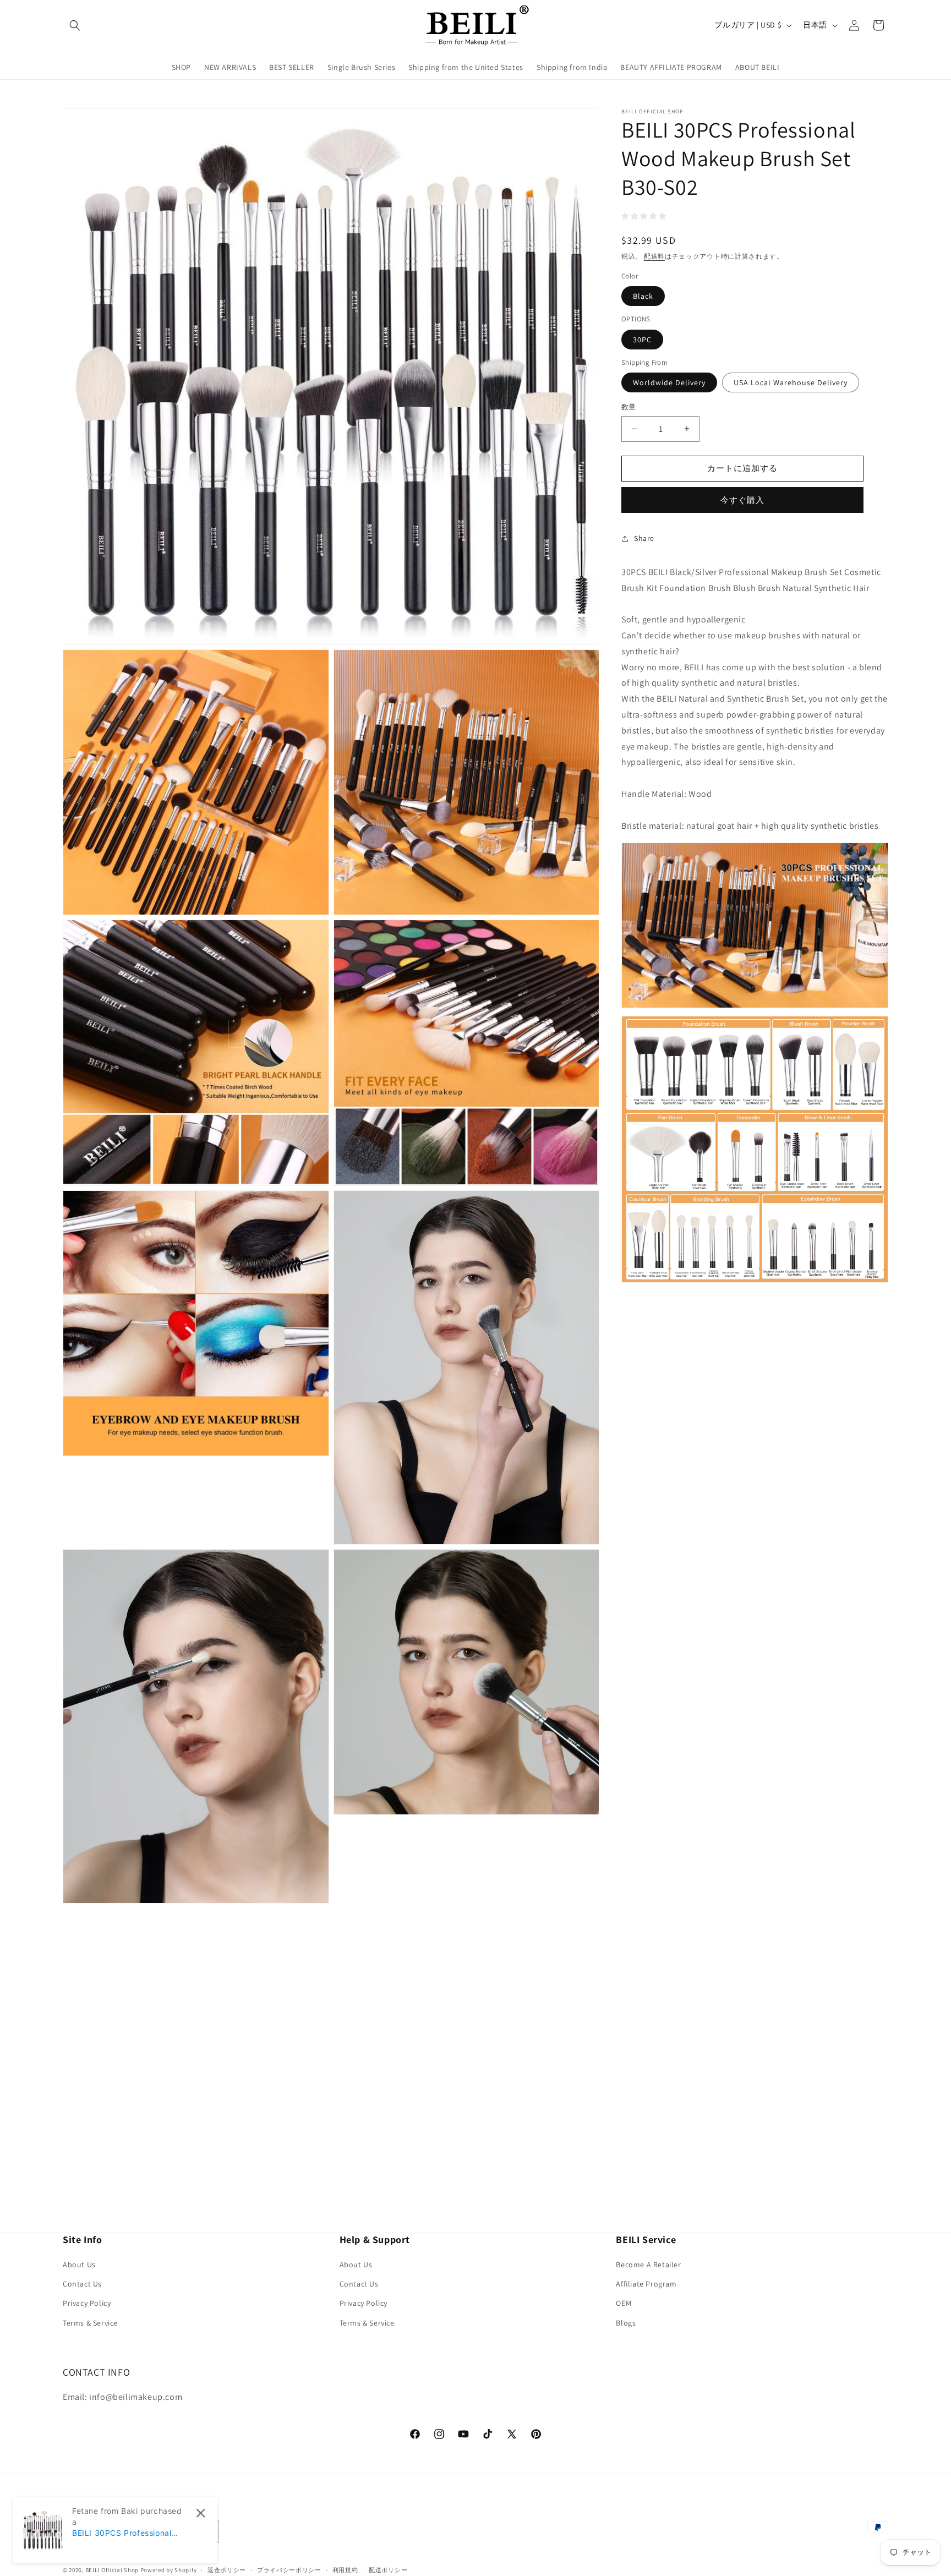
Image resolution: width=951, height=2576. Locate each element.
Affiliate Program (646, 2284)
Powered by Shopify (169, 2570)
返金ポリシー (227, 2570)
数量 (629, 407)
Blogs (626, 2323)
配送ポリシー (388, 2570)
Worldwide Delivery (669, 382)
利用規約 (345, 2570)
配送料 (654, 256)
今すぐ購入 (742, 500)
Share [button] (644, 538)
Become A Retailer (648, 2265)
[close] (201, 2513)
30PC (642, 340)
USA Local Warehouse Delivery (791, 382)
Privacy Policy (87, 2304)
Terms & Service (90, 2323)
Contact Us (82, 2284)
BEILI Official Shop (112, 2570)
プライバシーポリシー (289, 2570)
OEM (624, 2304)
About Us (79, 2265)
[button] (75, 25)
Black (643, 296)
